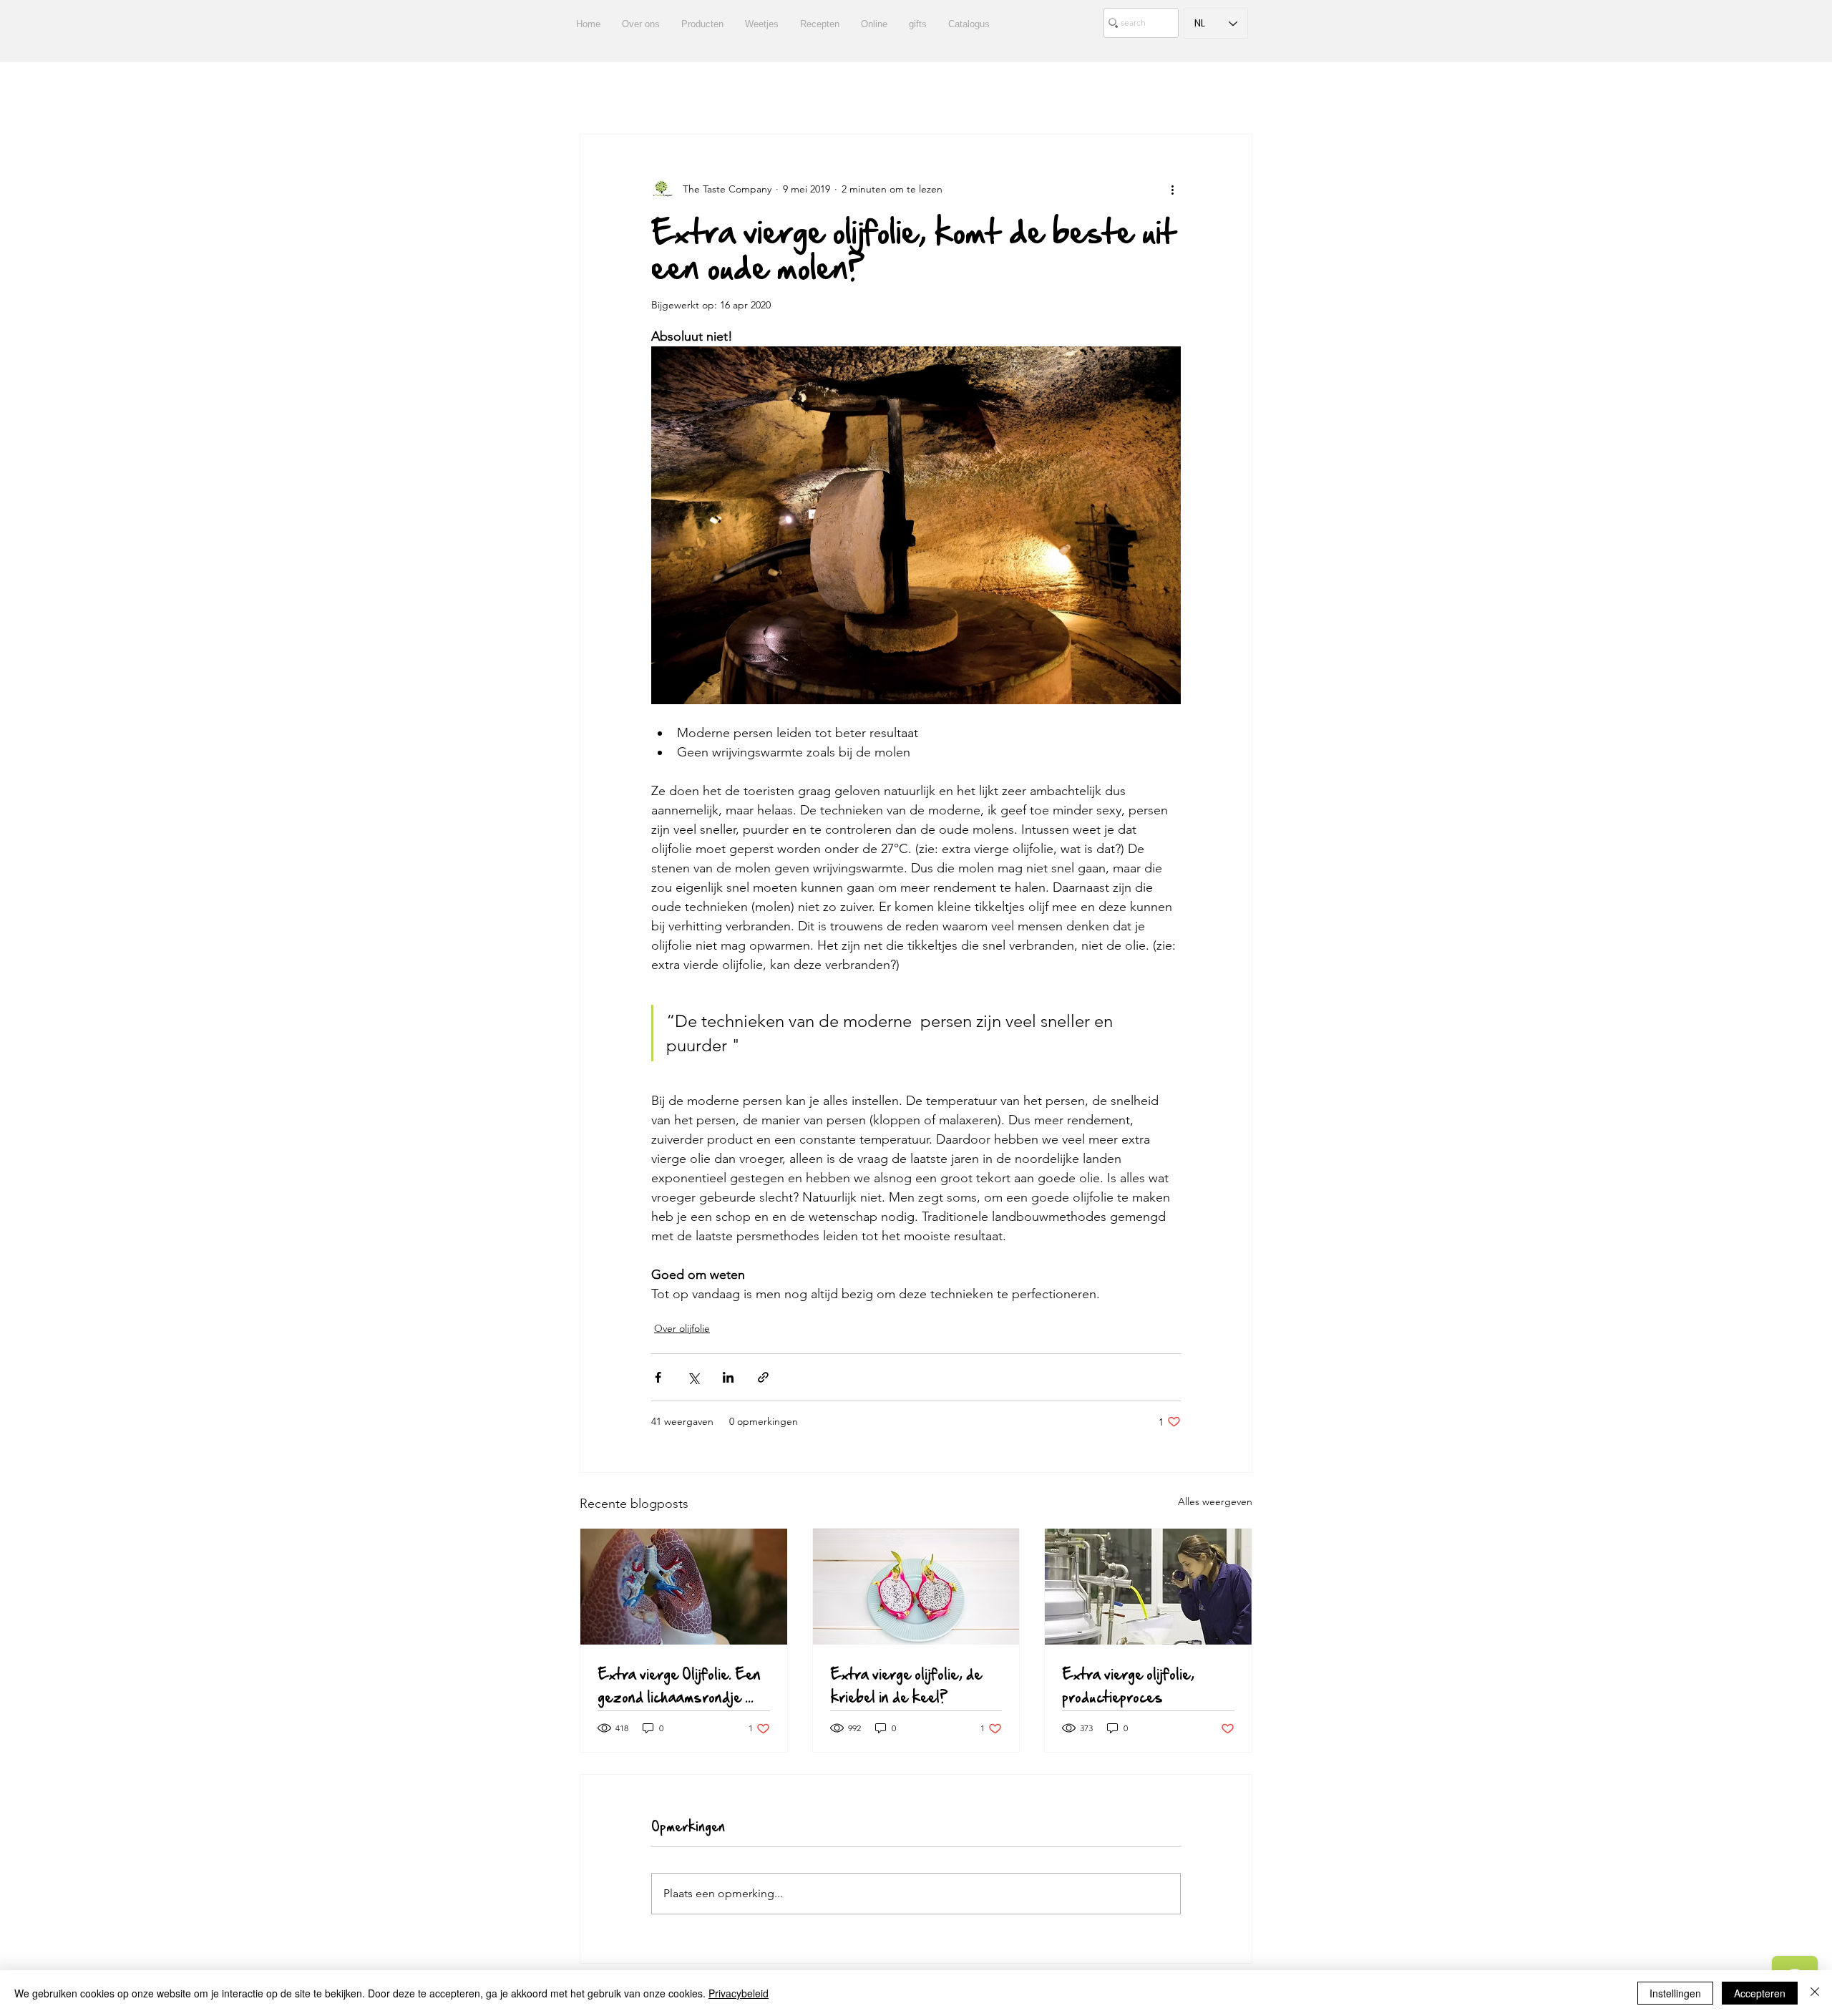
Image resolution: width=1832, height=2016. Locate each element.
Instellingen (1675, 1993)
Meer (1135, 91)
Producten (729, 91)
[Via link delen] (763, 1377)
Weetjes (800, 91)
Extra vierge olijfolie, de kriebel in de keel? (906, 1685)
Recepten (653, 91)
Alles (591, 91)
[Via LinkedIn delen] (728, 1377)
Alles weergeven (1215, 1501)
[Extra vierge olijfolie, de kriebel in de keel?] (916, 1587)
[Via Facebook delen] (658, 1377)
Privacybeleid (739, 1993)
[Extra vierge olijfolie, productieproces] (1148, 1587)
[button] (1234, 91)
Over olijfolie (682, 1328)
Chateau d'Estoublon (898, 91)
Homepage (1004, 91)
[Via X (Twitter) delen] (693, 1377)
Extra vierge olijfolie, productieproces (1128, 1685)
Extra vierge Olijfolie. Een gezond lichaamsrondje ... (679, 1685)
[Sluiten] (1815, 1993)
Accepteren (1760, 1993)
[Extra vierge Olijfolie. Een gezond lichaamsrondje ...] (684, 1587)
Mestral (1077, 91)
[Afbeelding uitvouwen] (916, 525)
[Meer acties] (1172, 189)
